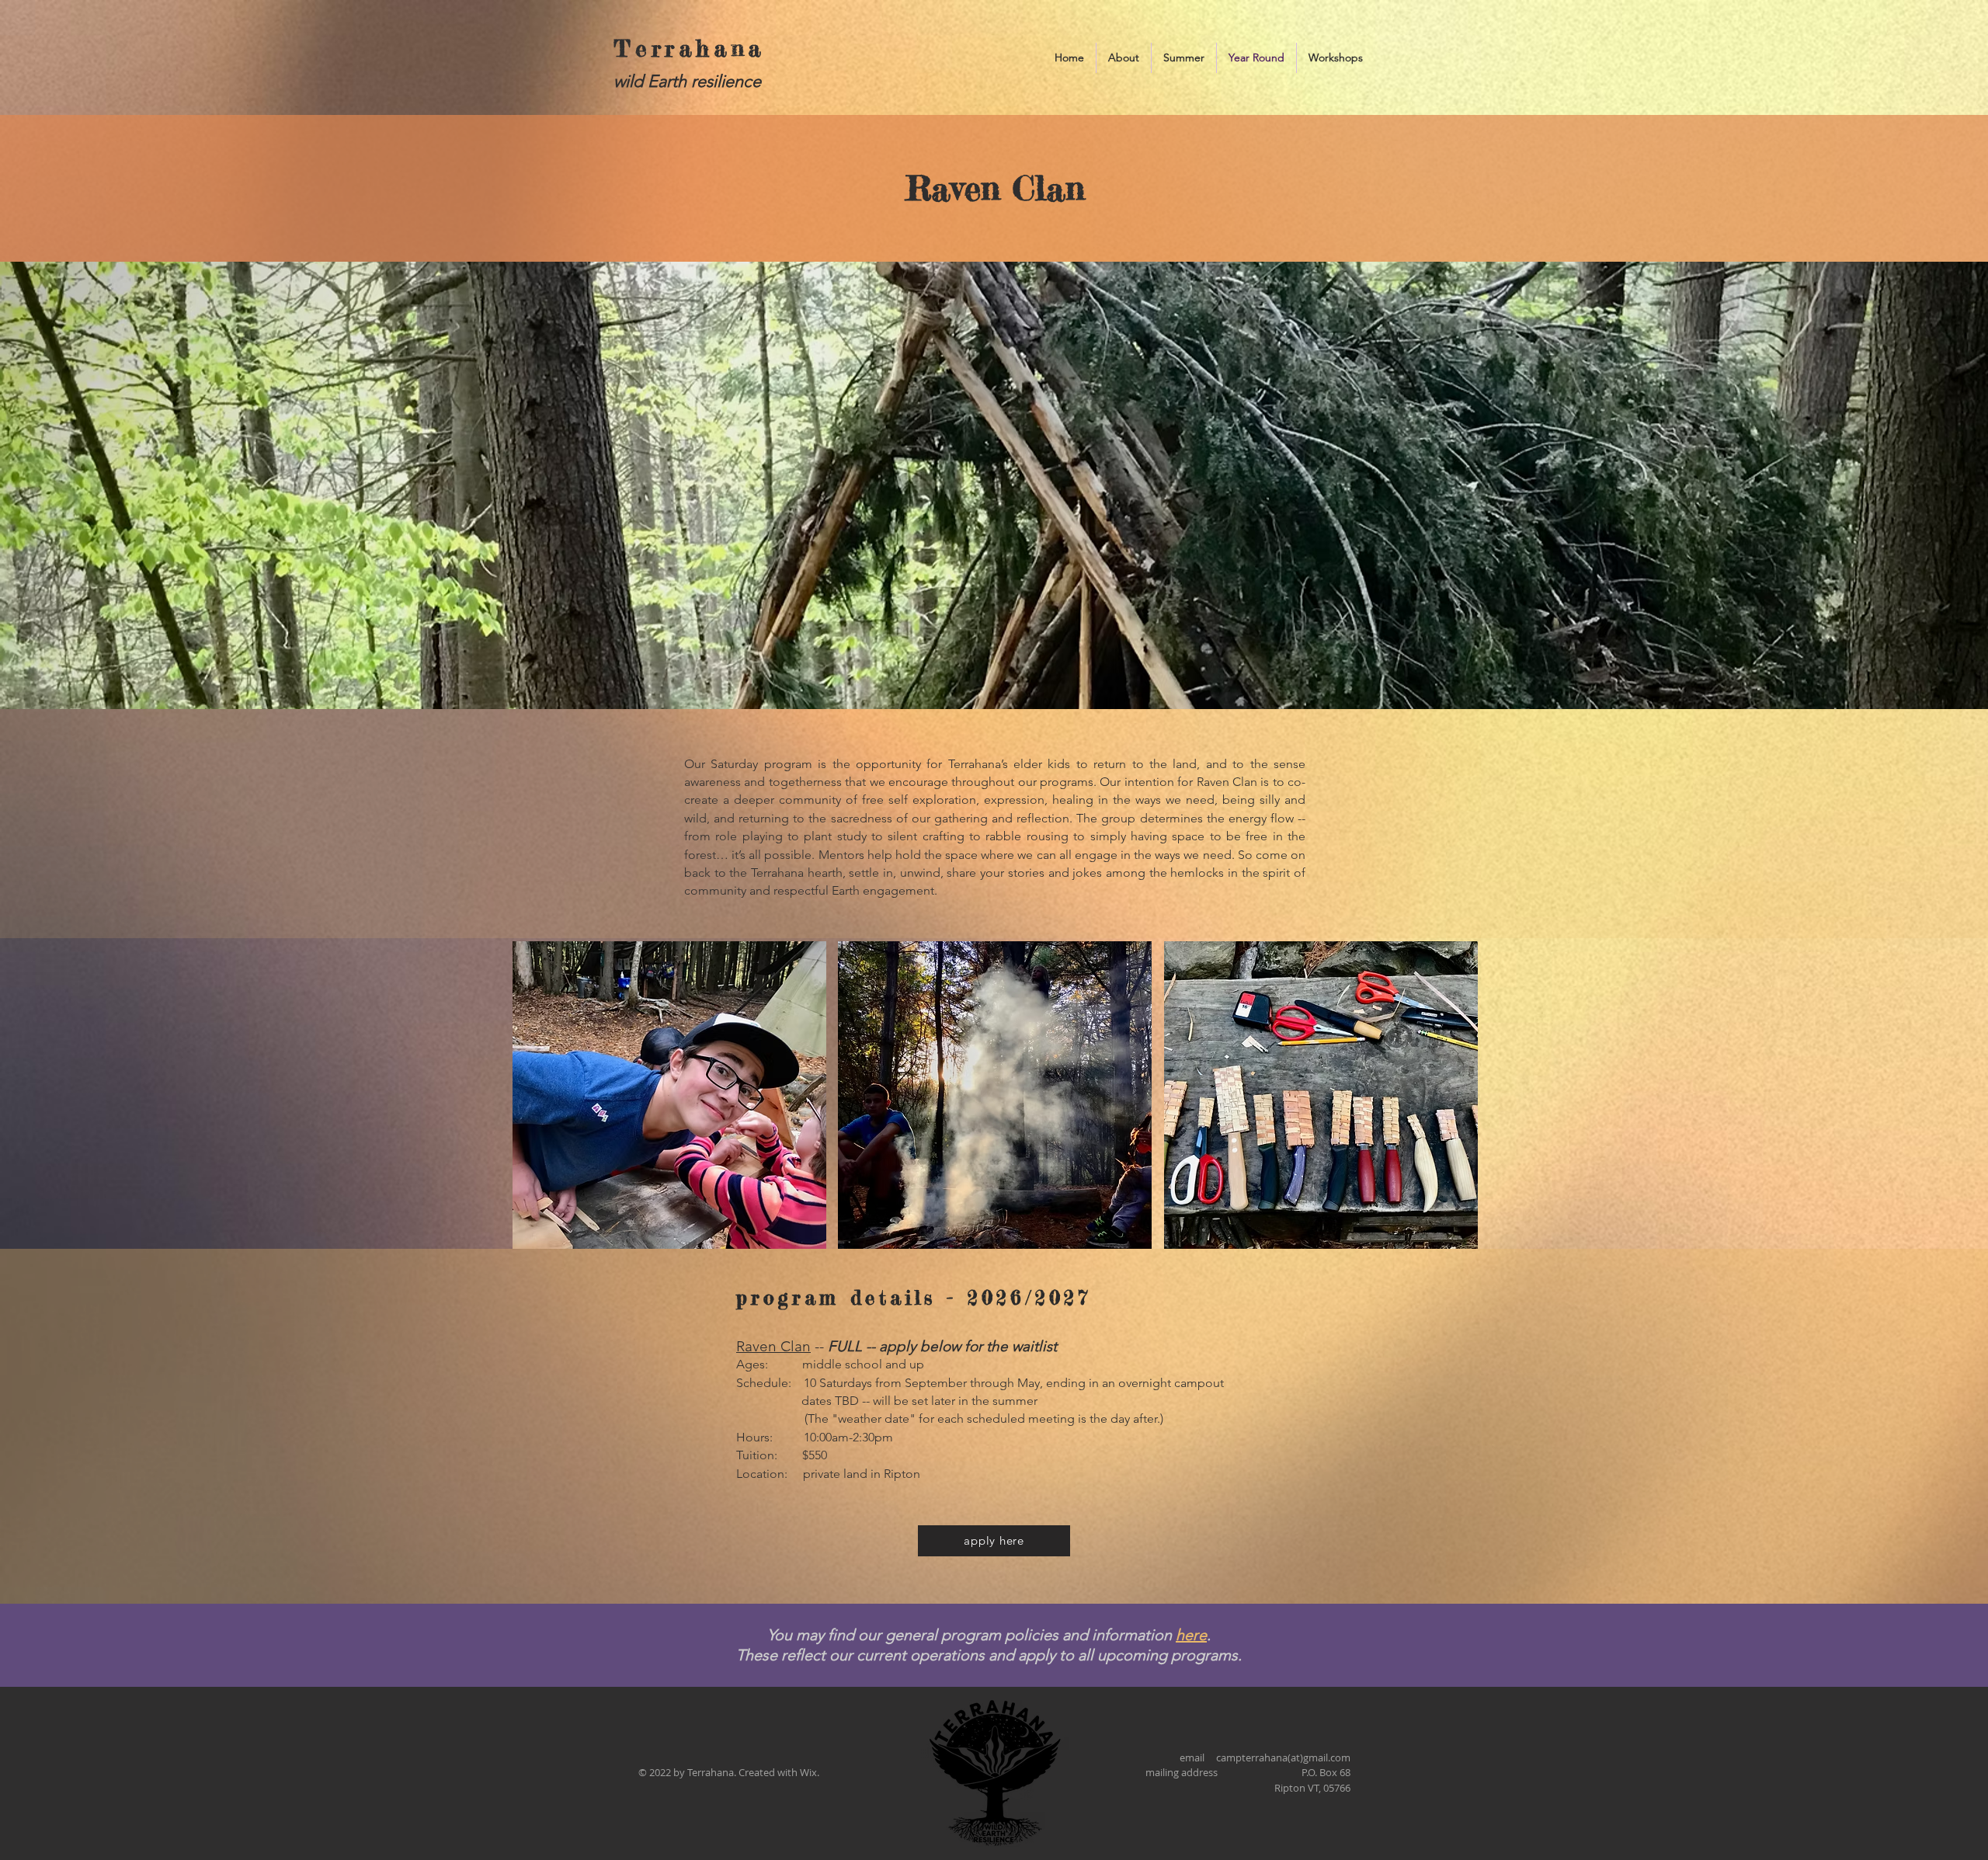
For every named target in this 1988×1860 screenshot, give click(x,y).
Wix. (810, 1772)
